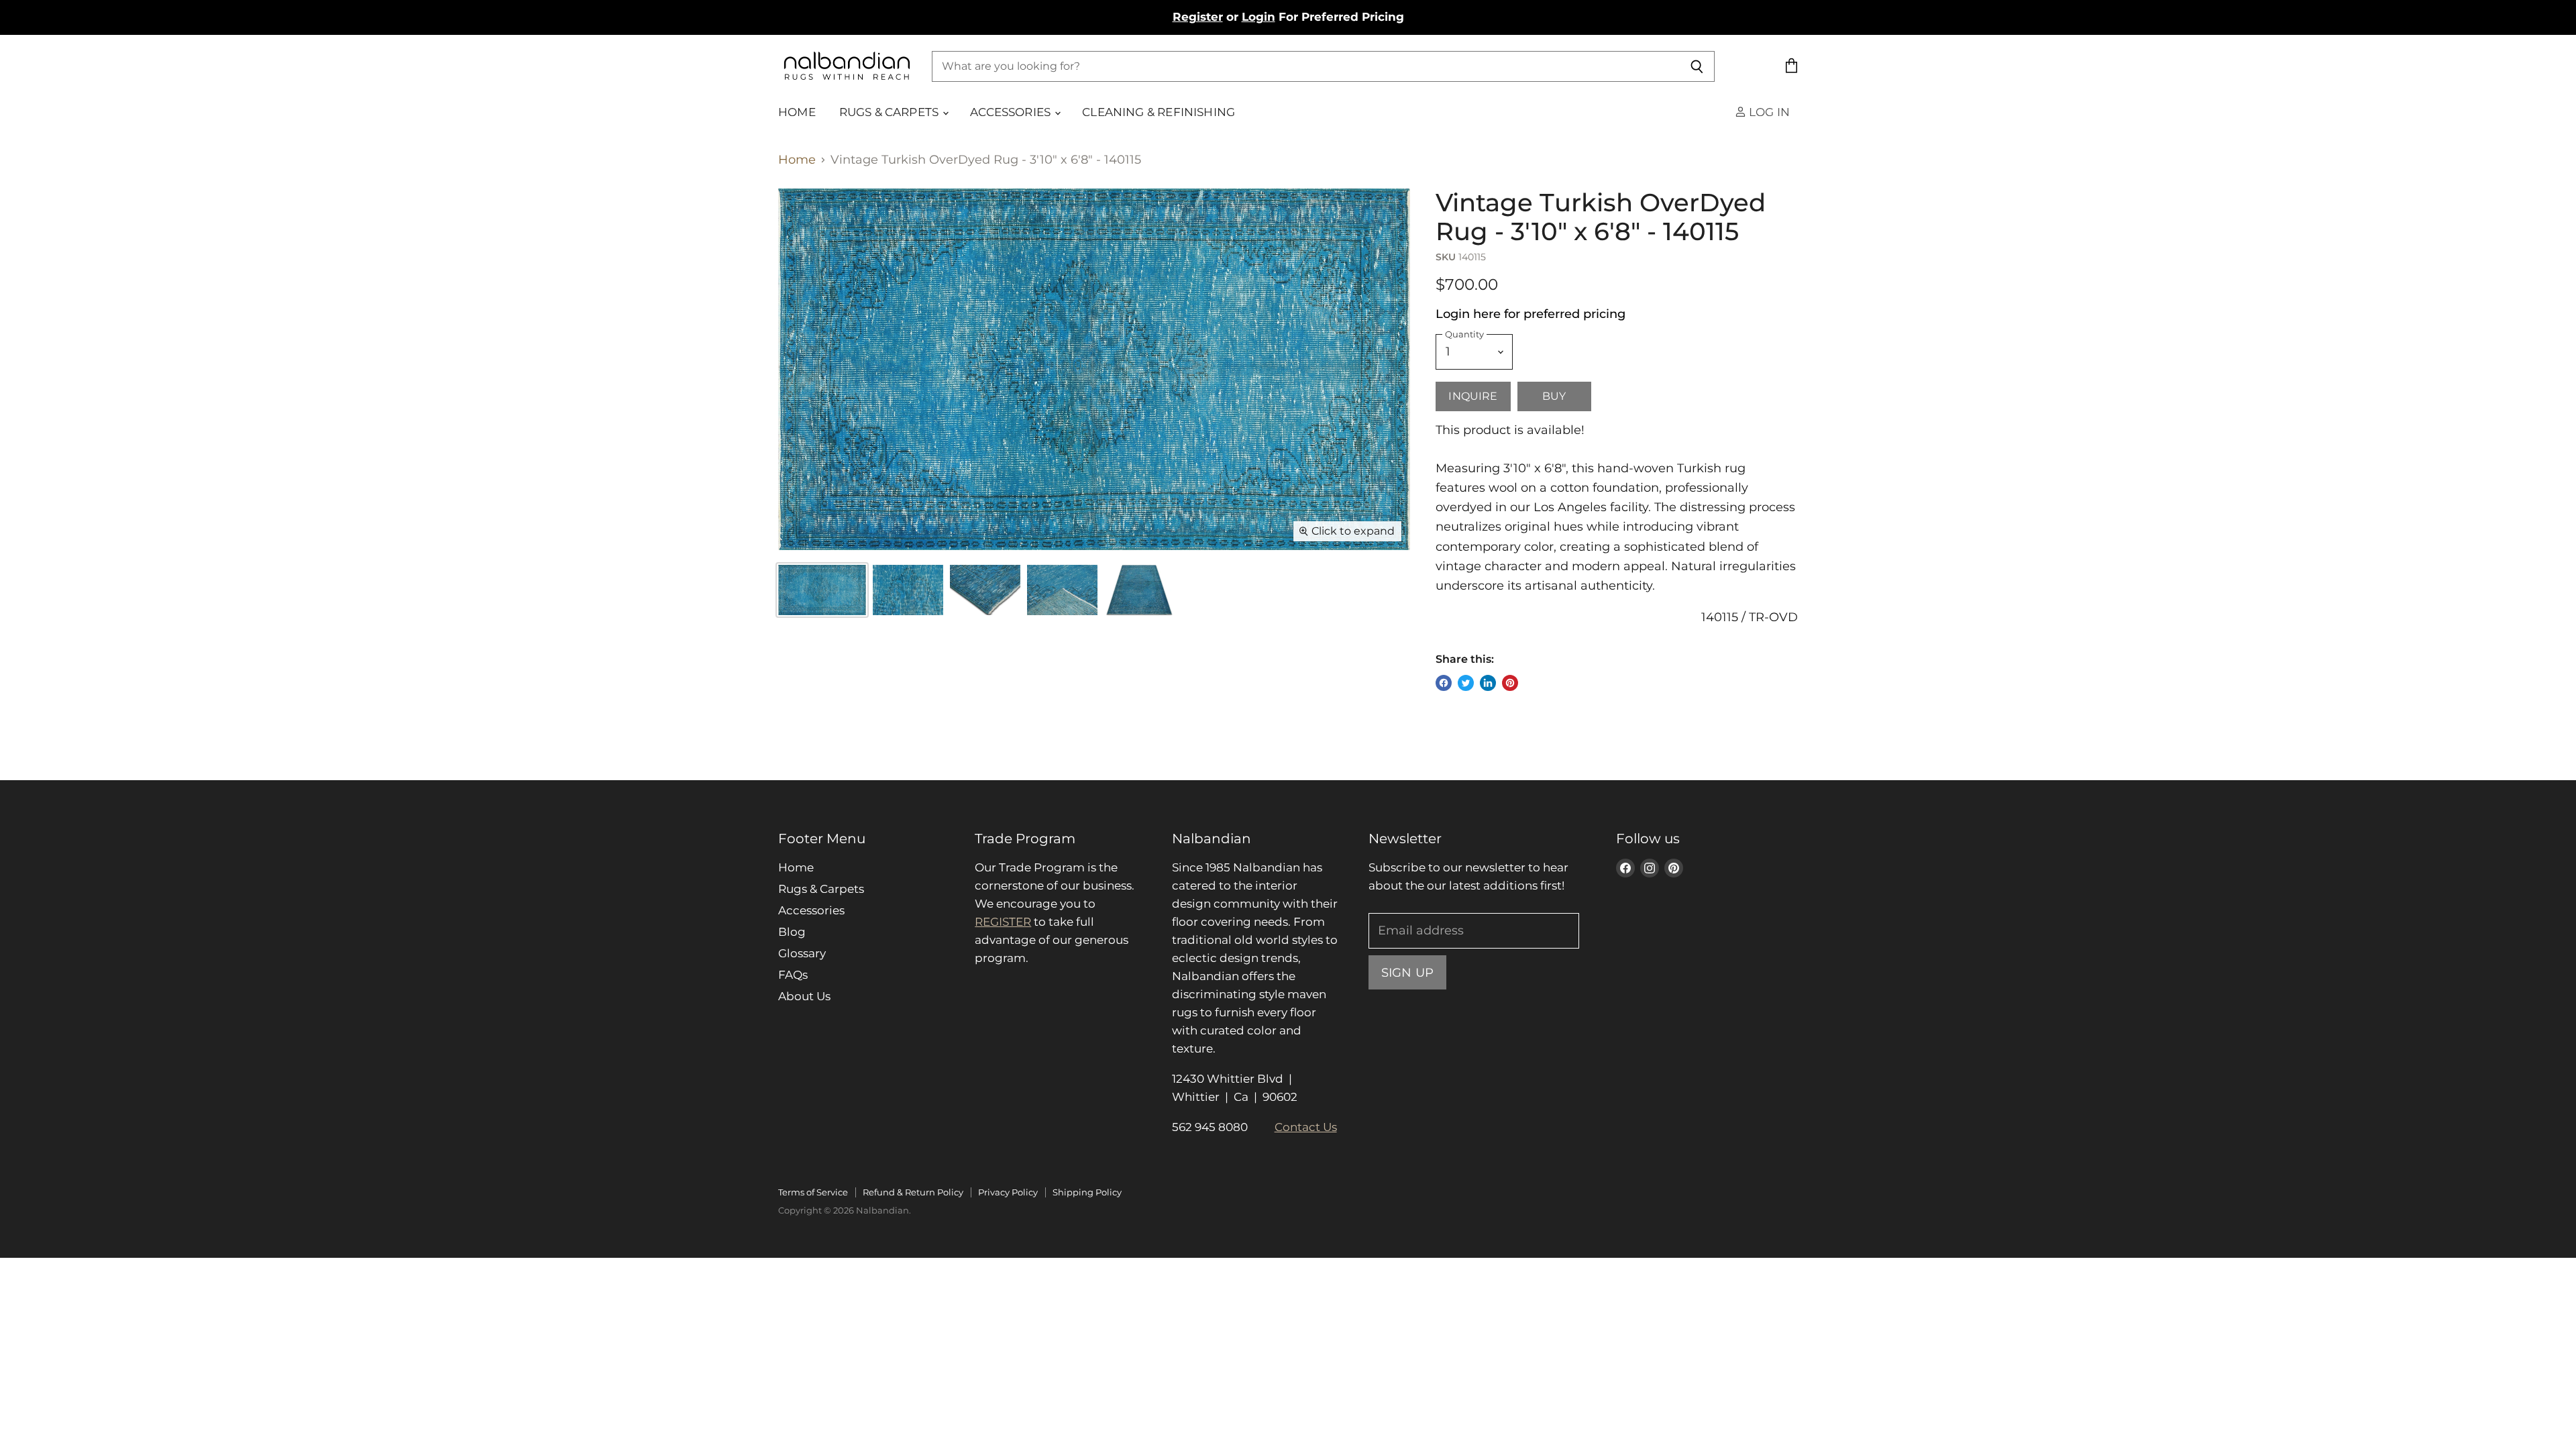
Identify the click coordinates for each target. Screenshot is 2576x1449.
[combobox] (1306, 66)
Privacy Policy (1008, 1192)
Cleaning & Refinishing (1159, 112)
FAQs (793, 975)
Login (1258, 17)
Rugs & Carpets (891, 112)
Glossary (802, 953)
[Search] (1697, 66)
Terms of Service (813, 1192)
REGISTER (1003, 922)
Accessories (1012, 112)
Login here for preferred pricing (1531, 314)
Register (1198, 17)
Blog (792, 932)
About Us (804, 996)
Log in (1768, 112)
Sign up (1407, 972)
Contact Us (1306, 1127)
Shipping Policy (1087, 1192)
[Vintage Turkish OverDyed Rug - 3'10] (908, 590)
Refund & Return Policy (913, 1192)
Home (797, 112)
